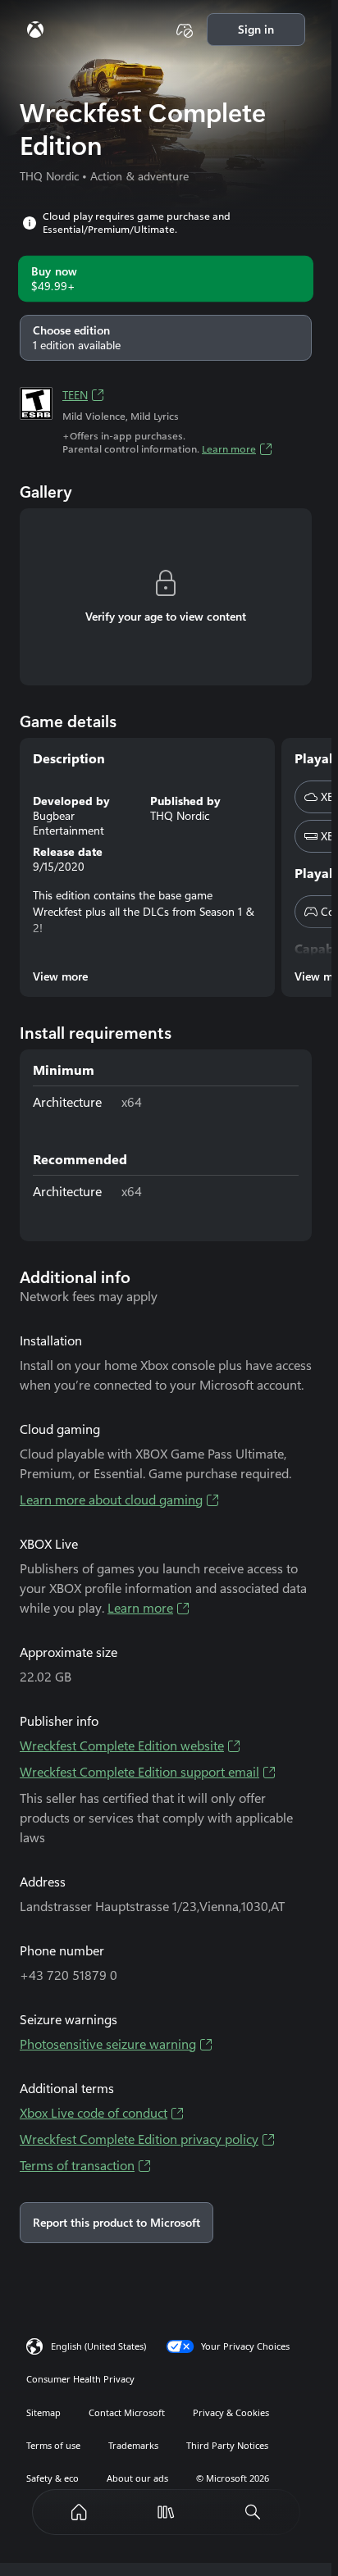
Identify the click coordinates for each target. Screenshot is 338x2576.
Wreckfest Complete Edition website (122, 1746)
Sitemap (43, 2412)
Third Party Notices (227, 2445)
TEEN (75, 395)
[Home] (79, 2512)
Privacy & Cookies (231, 2412)
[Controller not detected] (185, 30)
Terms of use (53, 2445)
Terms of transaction (77, 2166)
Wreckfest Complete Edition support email (139, 1772)
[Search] (253, 2512)
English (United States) (98, 2346)
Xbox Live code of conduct (94, 2113)
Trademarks (133, 2445)
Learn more (229, 449)
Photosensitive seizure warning (108, 2044)
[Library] (166, 2512)
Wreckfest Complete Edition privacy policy (139, 2139)
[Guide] (35, 30)
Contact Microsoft (127, 2412)
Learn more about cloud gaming (111, 1500)
